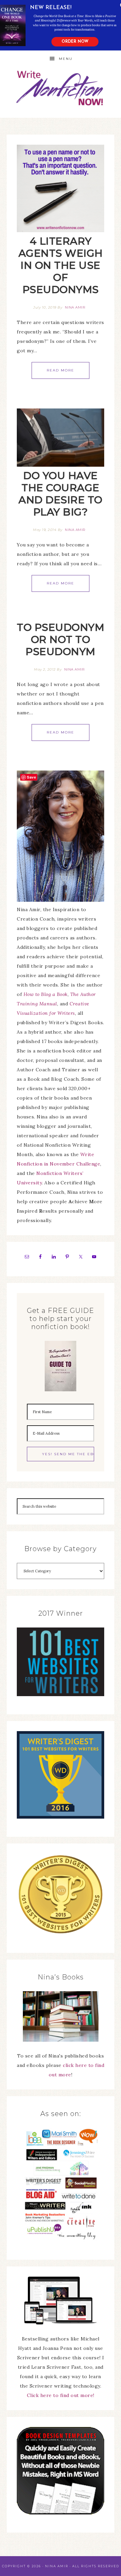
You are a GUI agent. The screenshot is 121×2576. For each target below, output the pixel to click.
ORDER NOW (75, 42)
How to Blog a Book (46, 994)
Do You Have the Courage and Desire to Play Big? (61, 494)
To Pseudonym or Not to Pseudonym (61, 639)
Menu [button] (66, 59)
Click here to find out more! (61, 2395)
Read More (61, 370)
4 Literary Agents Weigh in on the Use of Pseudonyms (61, 265)
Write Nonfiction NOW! (61, 88)
